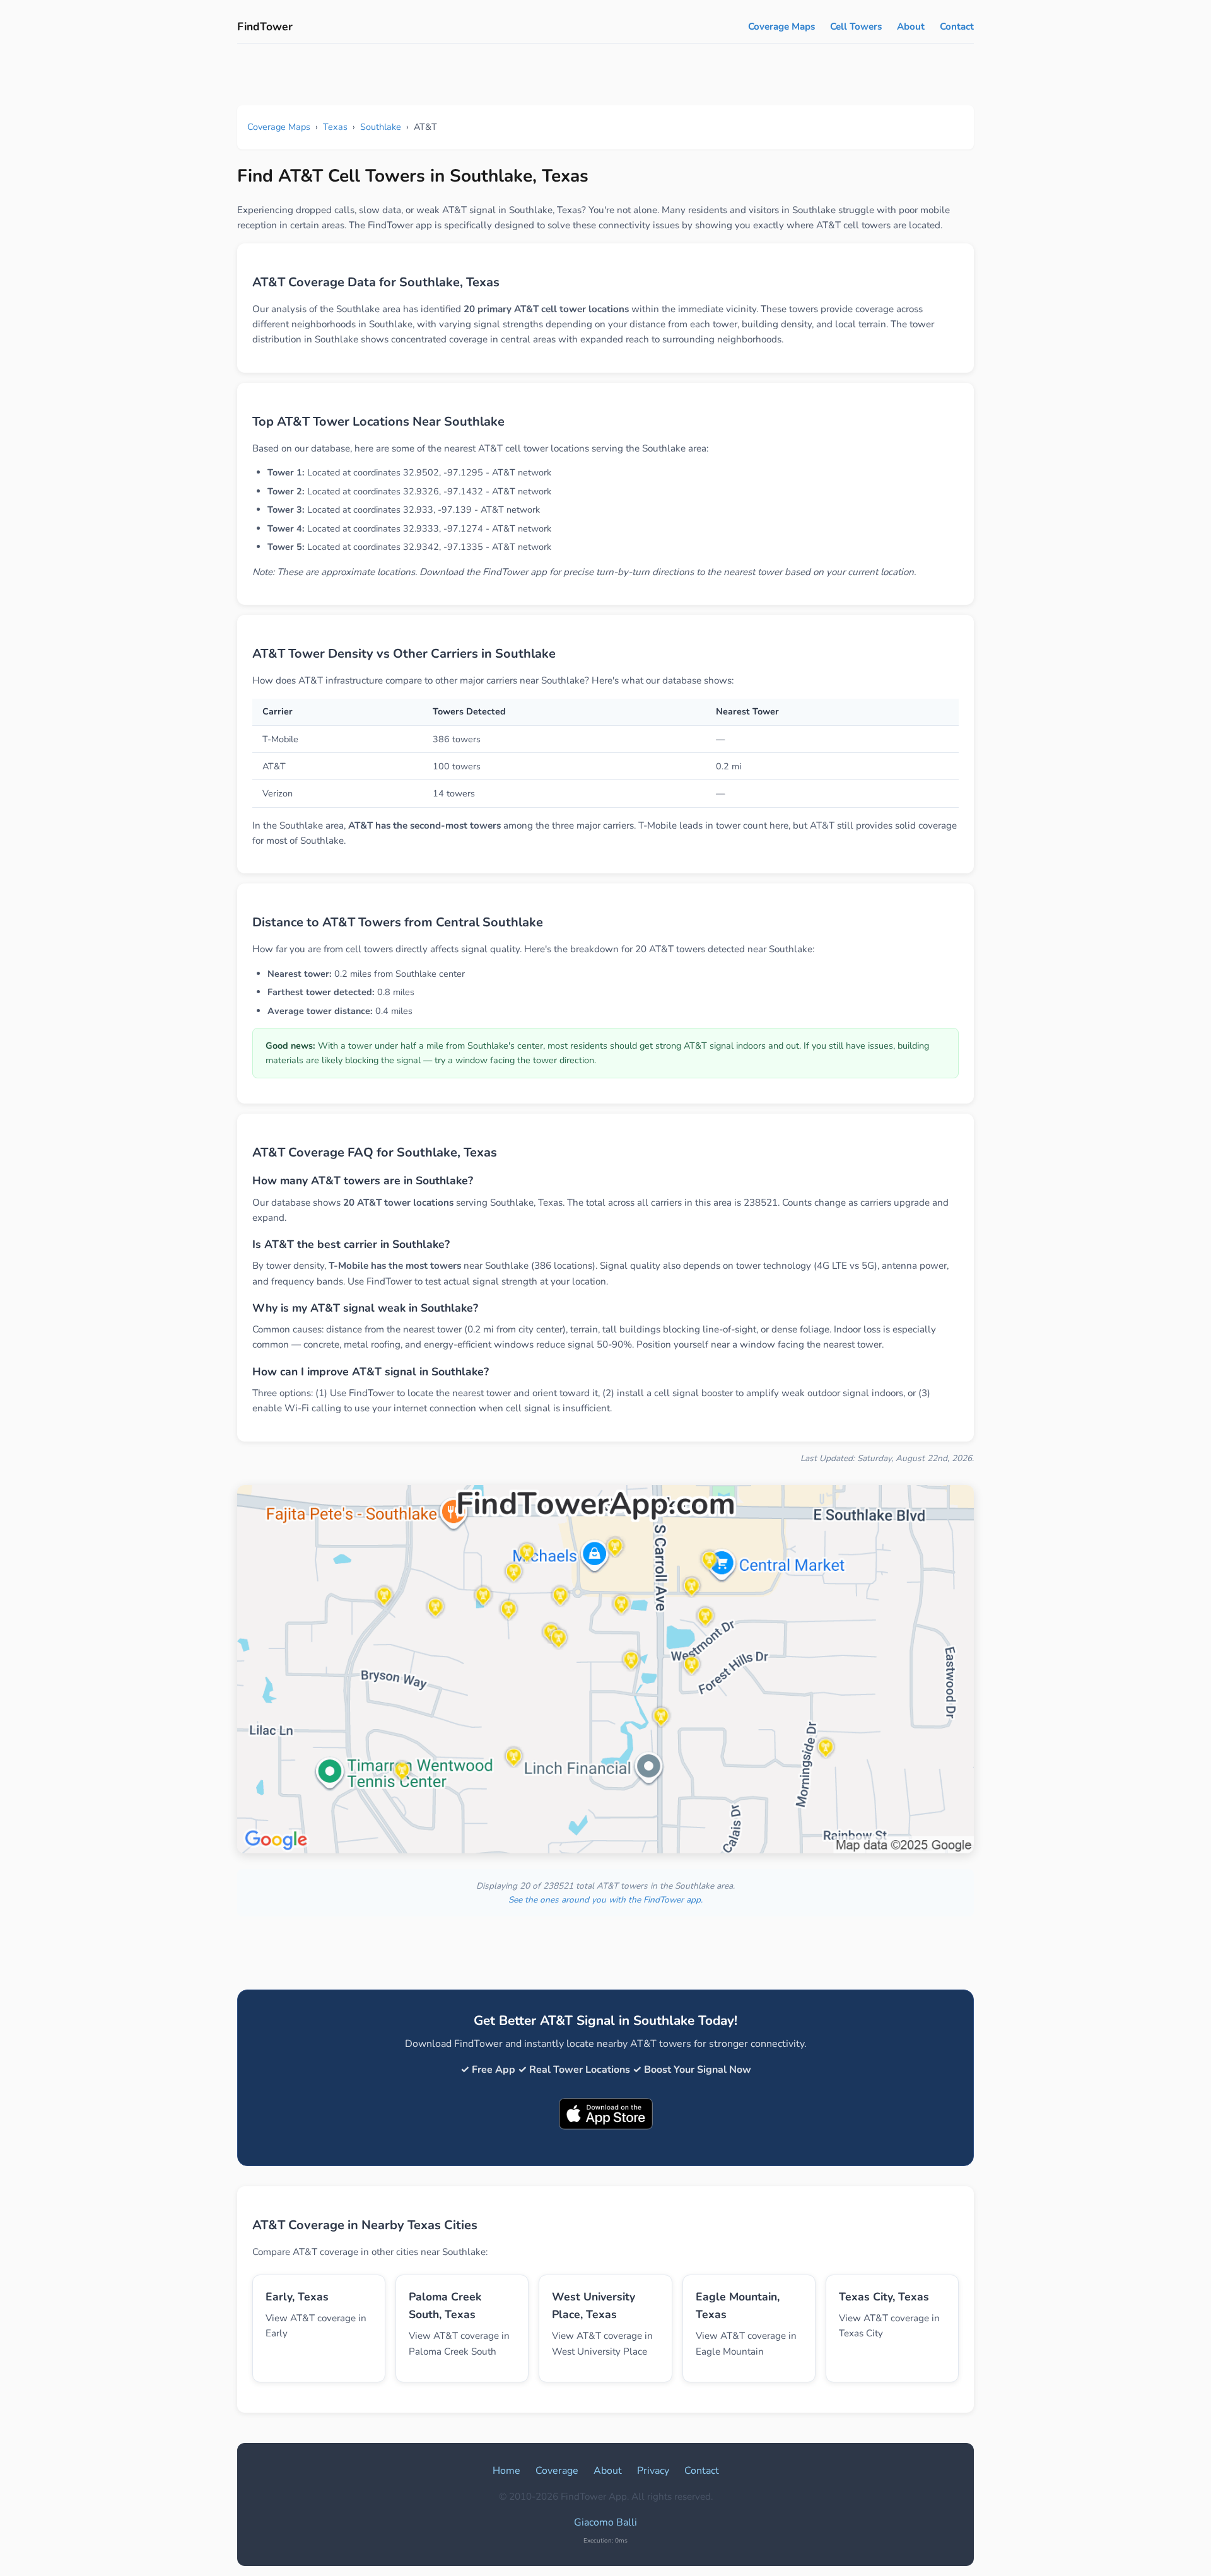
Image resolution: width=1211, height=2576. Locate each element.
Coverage (557, 2471)
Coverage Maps (781, 26)
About (911, 26)
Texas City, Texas (884, 2297)
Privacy (653, 2471)
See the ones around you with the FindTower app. (605, 1900)
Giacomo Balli (605, 2522)
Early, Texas (297, 2297)
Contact (957, 26)
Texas (335, 127)
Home (506, 2471)
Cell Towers (856, 26)
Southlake (381, 127)
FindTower (265, 26)
